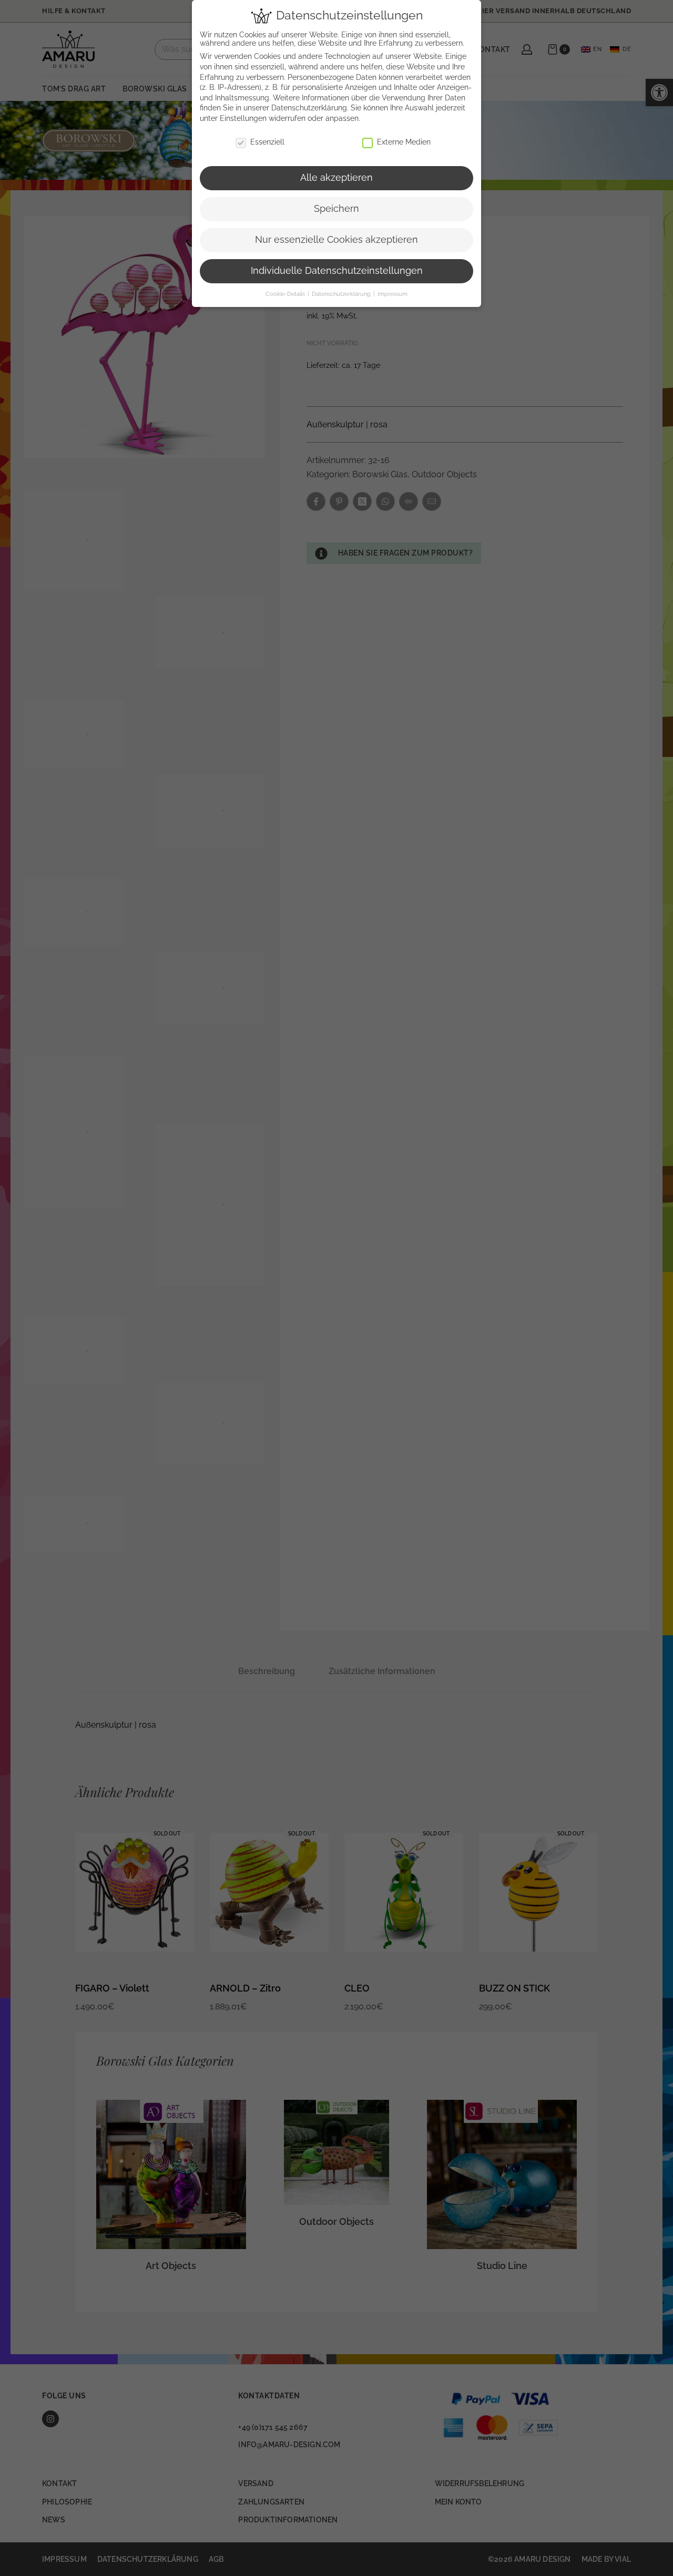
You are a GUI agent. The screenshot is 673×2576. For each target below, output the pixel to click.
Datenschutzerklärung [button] (342, 294)
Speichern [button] (336, 209)
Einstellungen (243, 118)
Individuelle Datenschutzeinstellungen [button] (337, 271)
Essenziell (267, 142)
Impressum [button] (392, 294)
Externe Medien (404, 142)
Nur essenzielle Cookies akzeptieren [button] (336, 240)
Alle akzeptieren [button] (336, 178)
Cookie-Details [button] (286, 294)
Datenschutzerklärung (309, 108)
